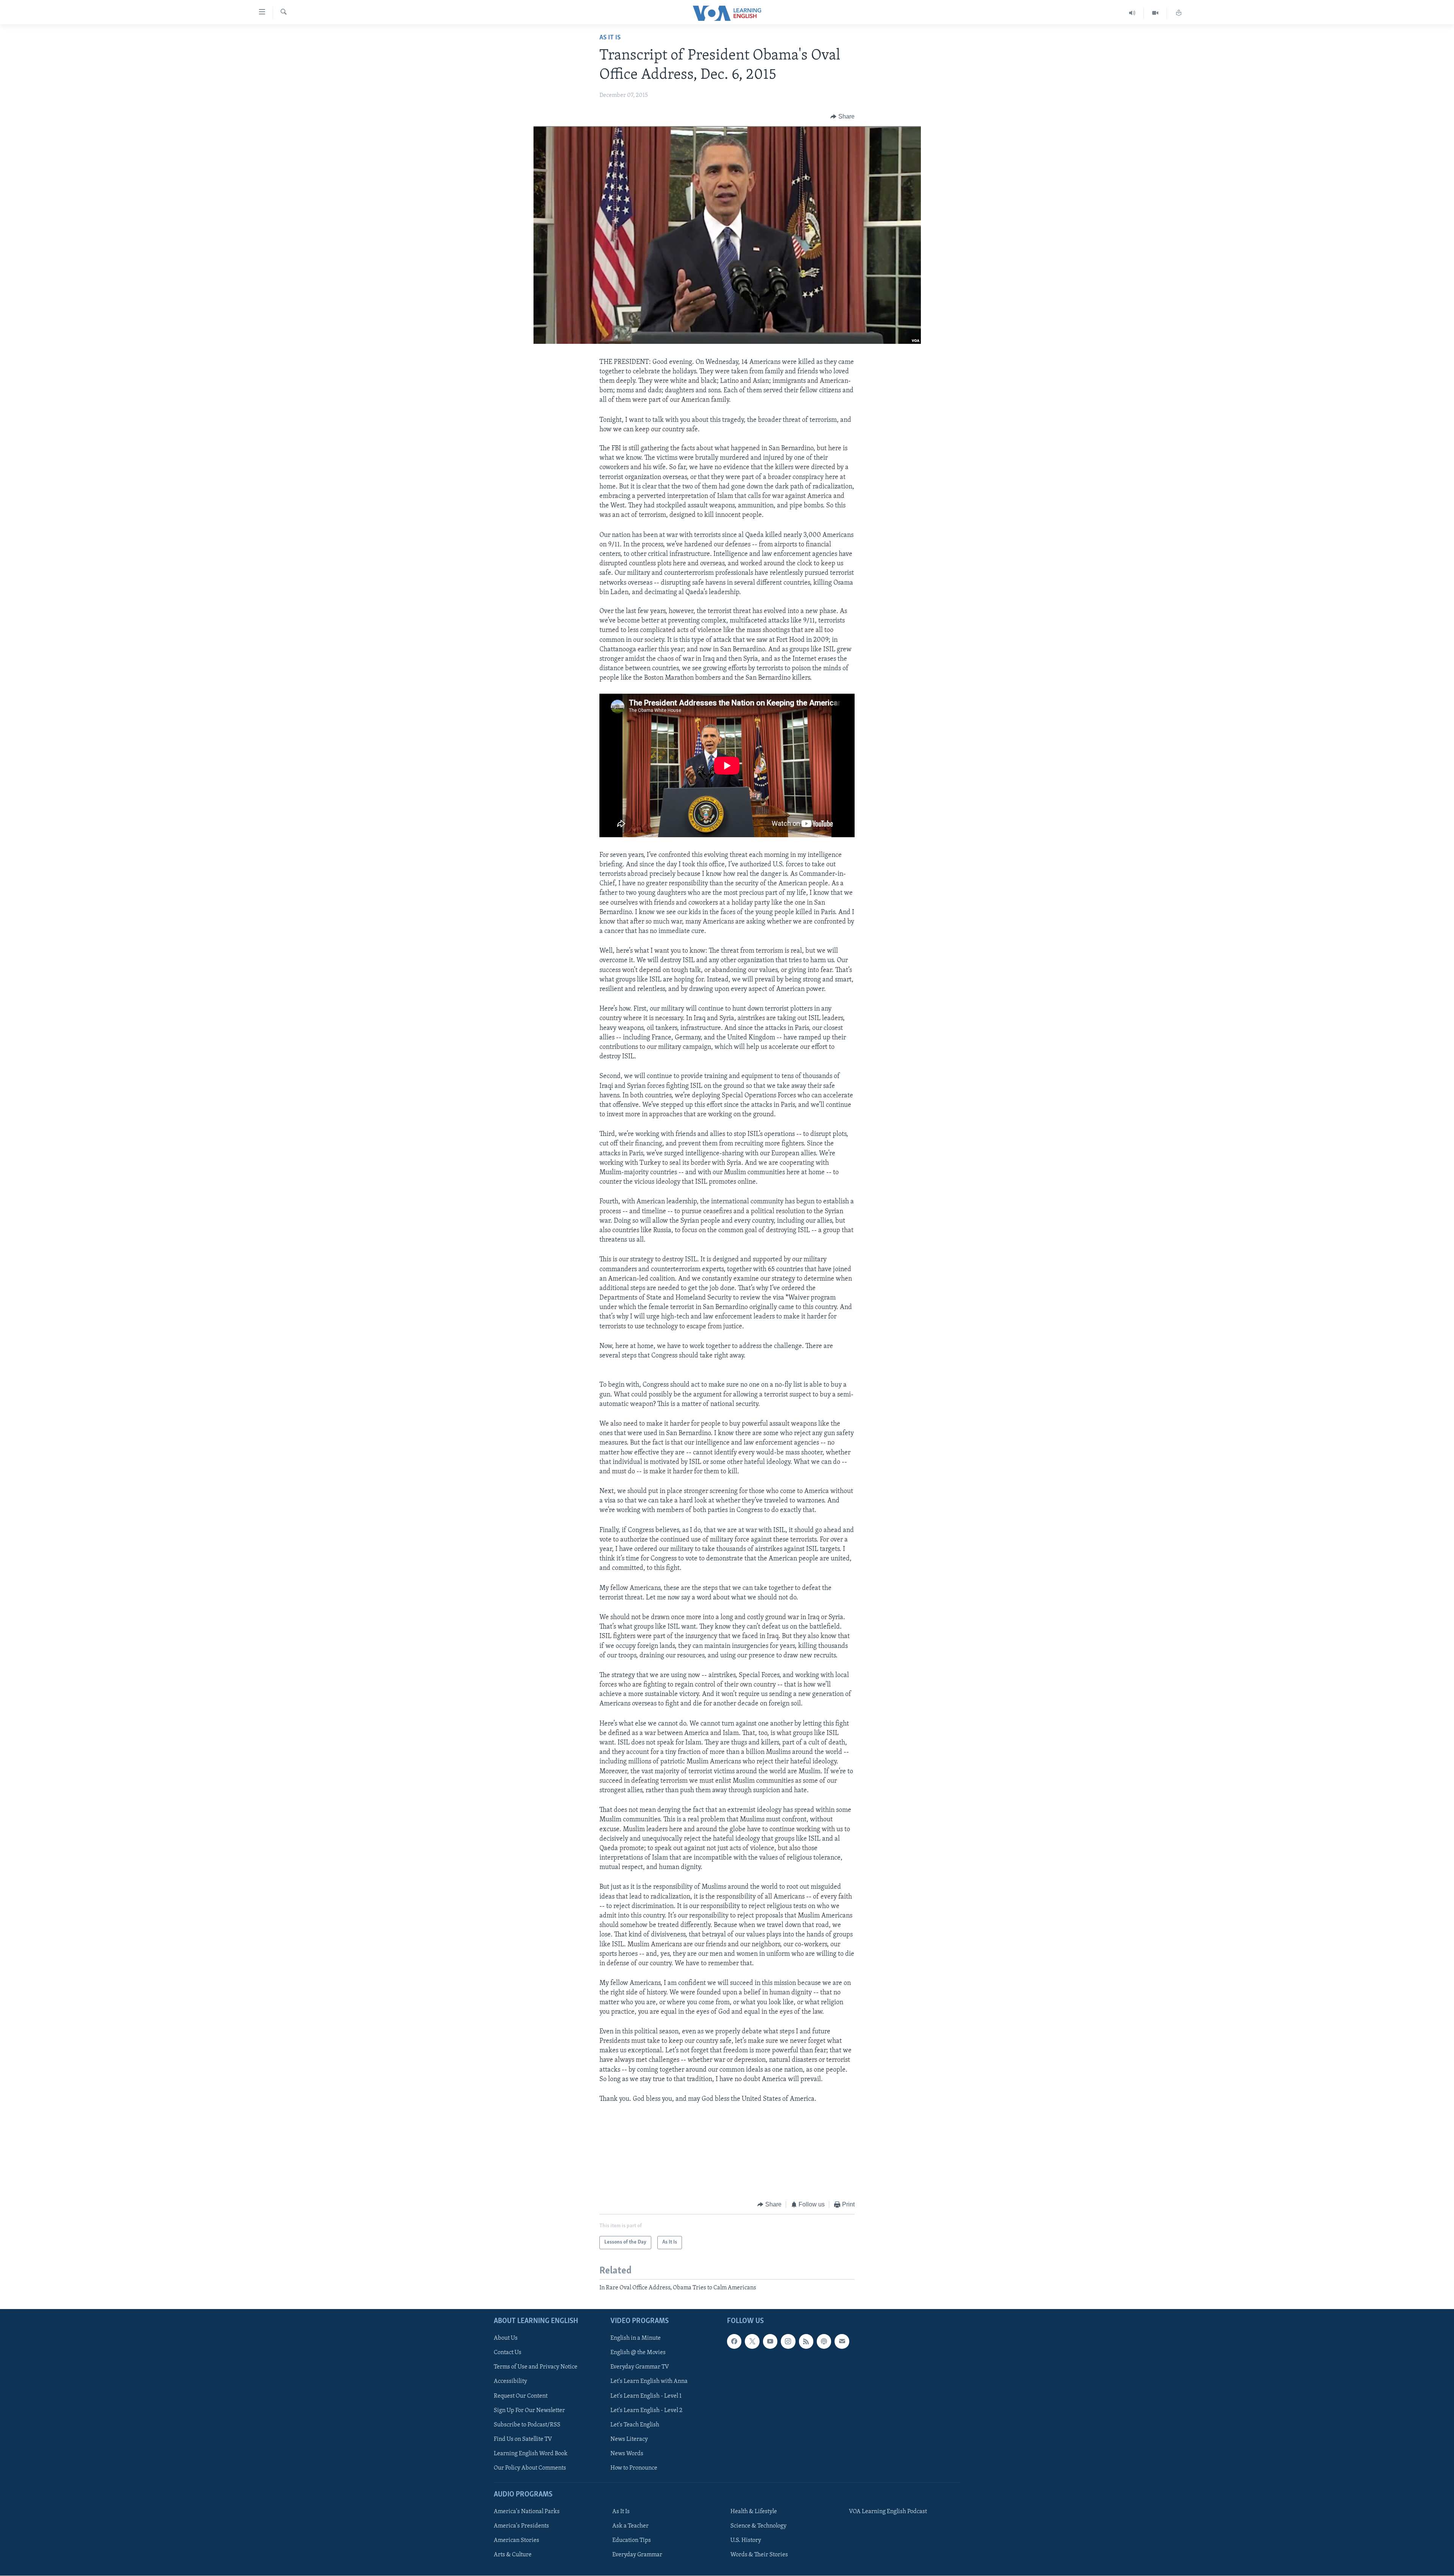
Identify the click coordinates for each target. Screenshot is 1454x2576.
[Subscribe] (842, 2342)
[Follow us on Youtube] (770, 2342)
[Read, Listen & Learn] (1179, 13)
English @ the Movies (638, 2353)
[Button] (842, 117)
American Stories (516, 2540)
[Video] (1155, 13)
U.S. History (746, 2540)
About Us (506, 2339)
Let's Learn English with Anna (649, 2382)
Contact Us (508, 2353)
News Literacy (629, 2439)
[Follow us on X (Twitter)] (752, 2342)
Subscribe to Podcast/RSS (527, 2425)
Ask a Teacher (630, 2526)
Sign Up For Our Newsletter (529, 2411)
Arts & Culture (513, 2555)
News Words (627, 2454)
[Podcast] (824, 2342)
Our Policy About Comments (530, 2468)
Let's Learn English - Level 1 (646, 2396)
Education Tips (632, 2540)
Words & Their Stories (759, 2555)
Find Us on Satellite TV (523, 2439)
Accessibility (510, 2382)
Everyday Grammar (637, 2555)
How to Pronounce (634, 2468)
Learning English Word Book (531, 2454)
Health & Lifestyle (754, 2512)
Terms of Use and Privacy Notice (536, 2367)
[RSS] (806, 2342)
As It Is (610, 38)
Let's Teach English (635, 2425)
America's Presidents (521, 2526)
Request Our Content (521, 2396)
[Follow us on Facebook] (734, 2342)
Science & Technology (758, 2526)
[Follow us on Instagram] (788, 2342)
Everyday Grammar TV (640, 2367)
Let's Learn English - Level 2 (646, 2411)
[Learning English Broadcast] (1132, 13)
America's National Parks (527, 2512)
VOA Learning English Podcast (888, 2512)
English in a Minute (636, 2339)
